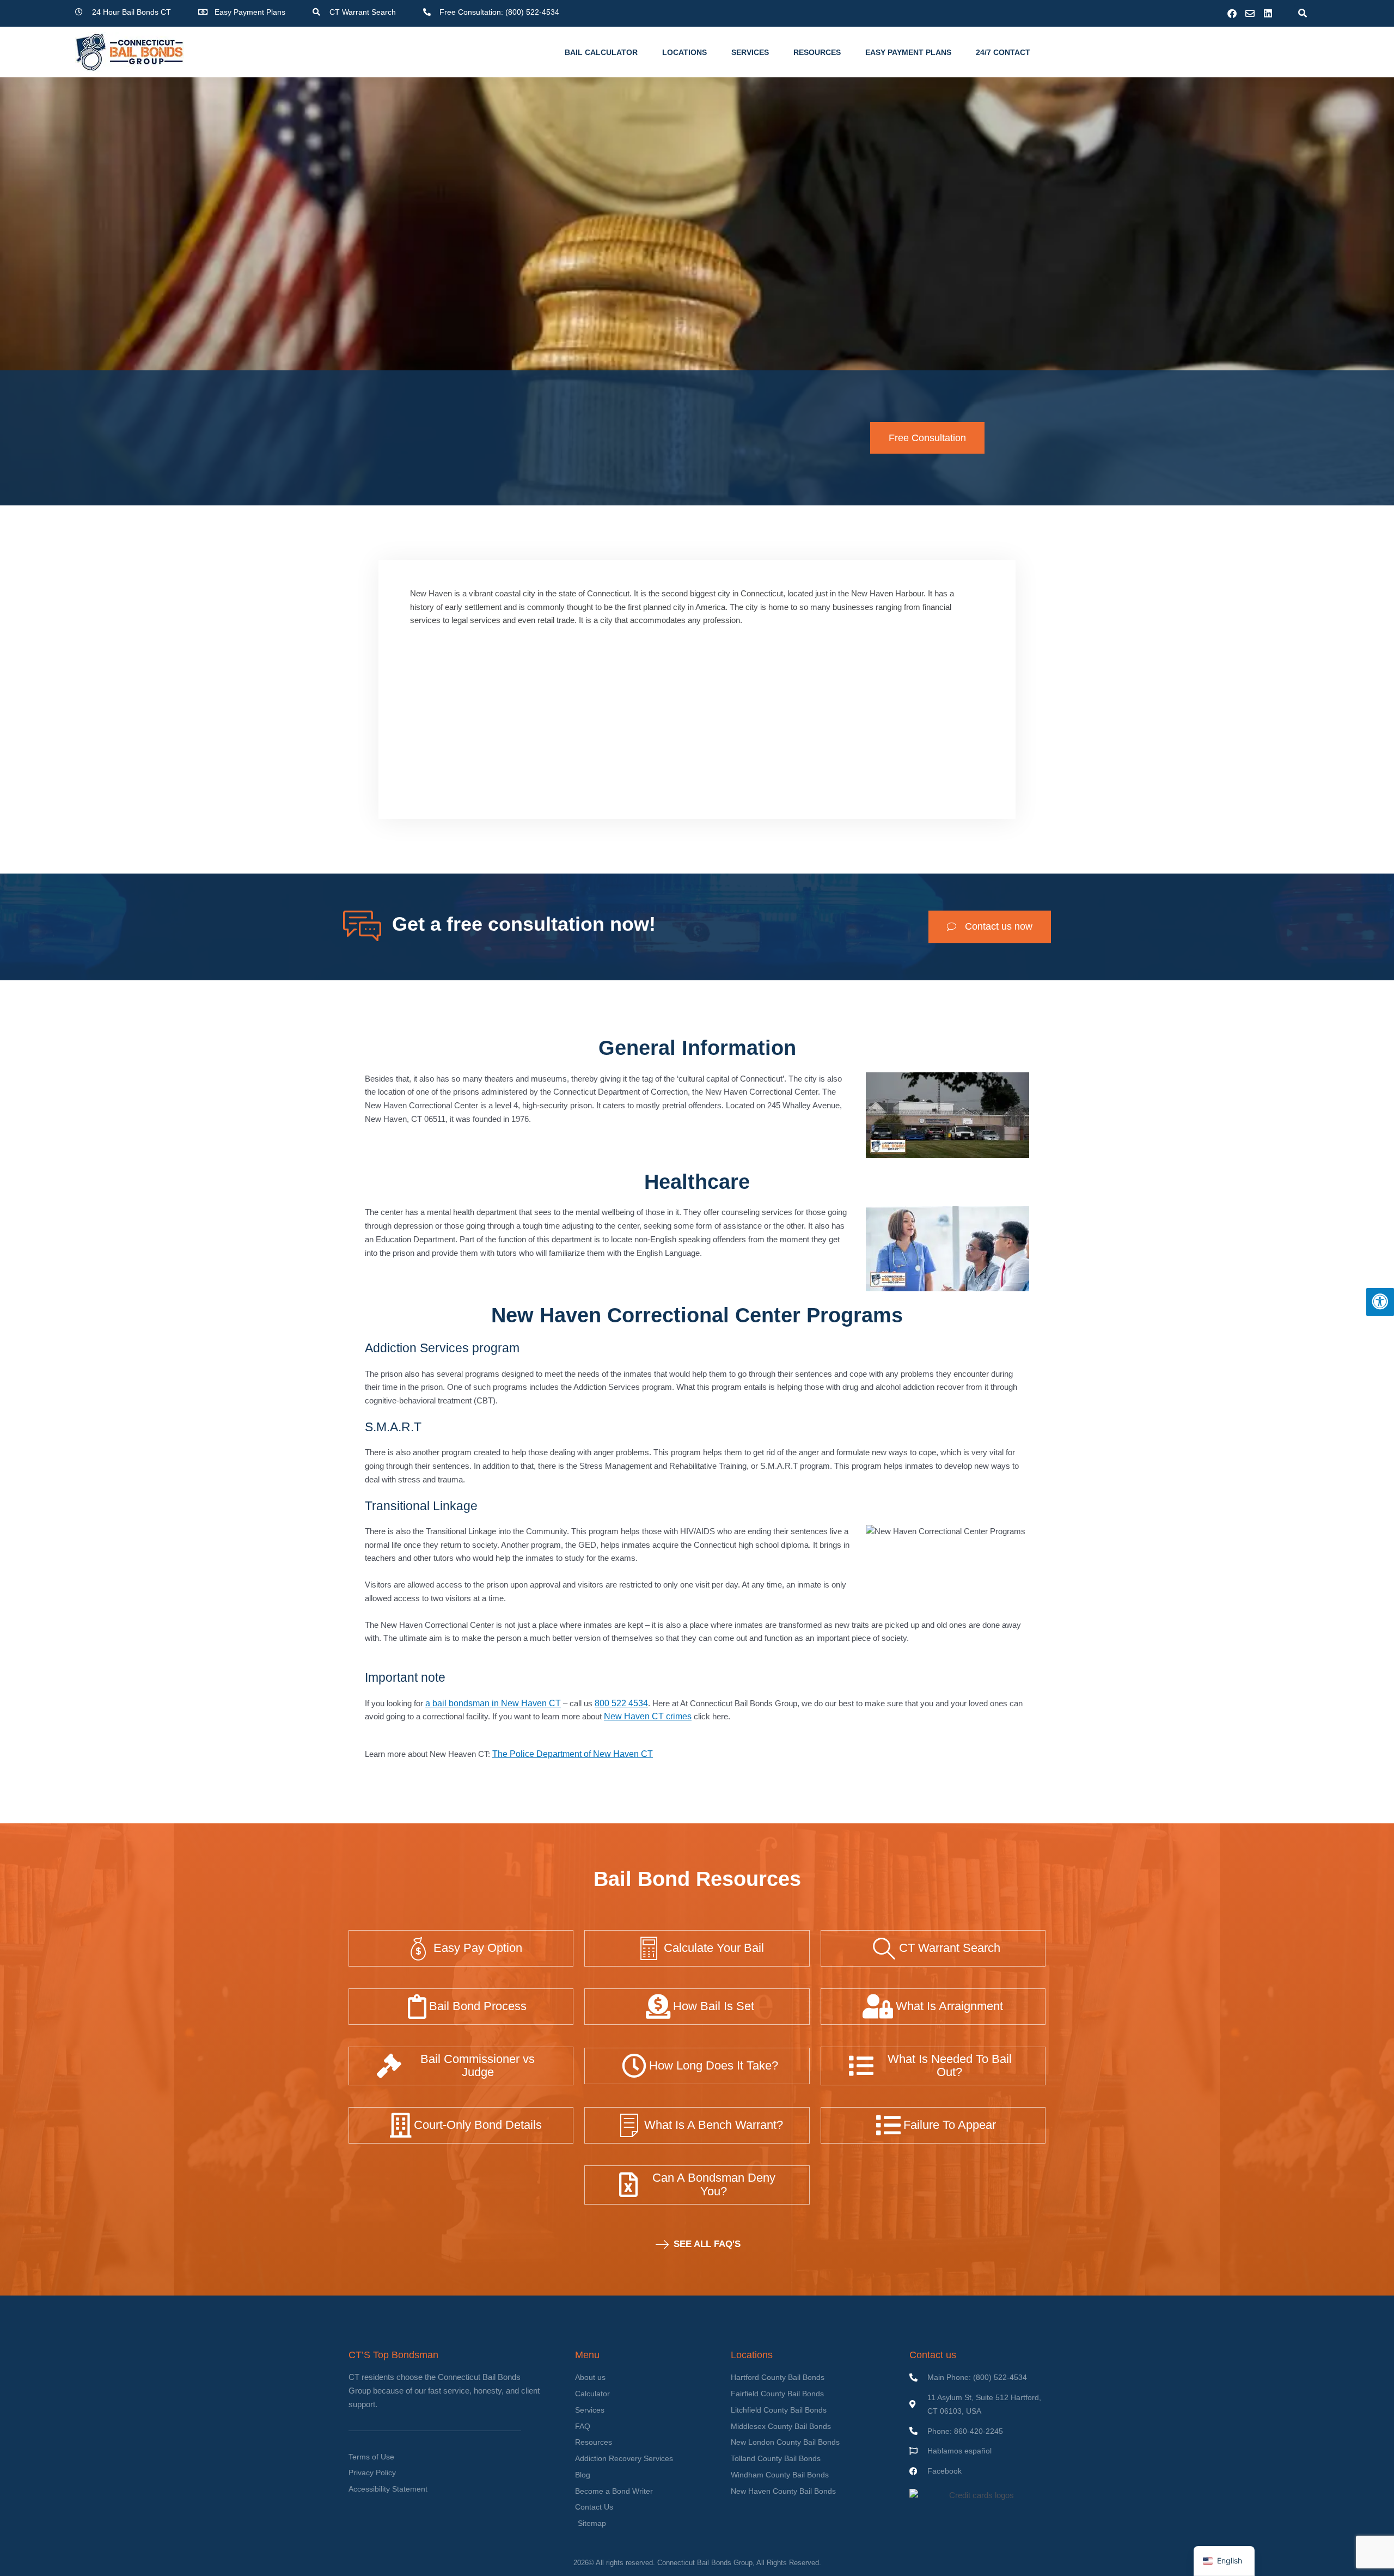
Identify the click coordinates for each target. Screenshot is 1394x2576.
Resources (817, 52)
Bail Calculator (601, 52)
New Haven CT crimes (648, 1716)
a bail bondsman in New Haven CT (493, 1703)
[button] (1302, 13)
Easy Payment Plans (908, 52)
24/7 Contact (1003, 52)
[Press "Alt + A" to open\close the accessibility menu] (1380, 1302)
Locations (684, 52)
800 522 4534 (621, 1703)
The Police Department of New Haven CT (573, 1754)
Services (750, 52)
